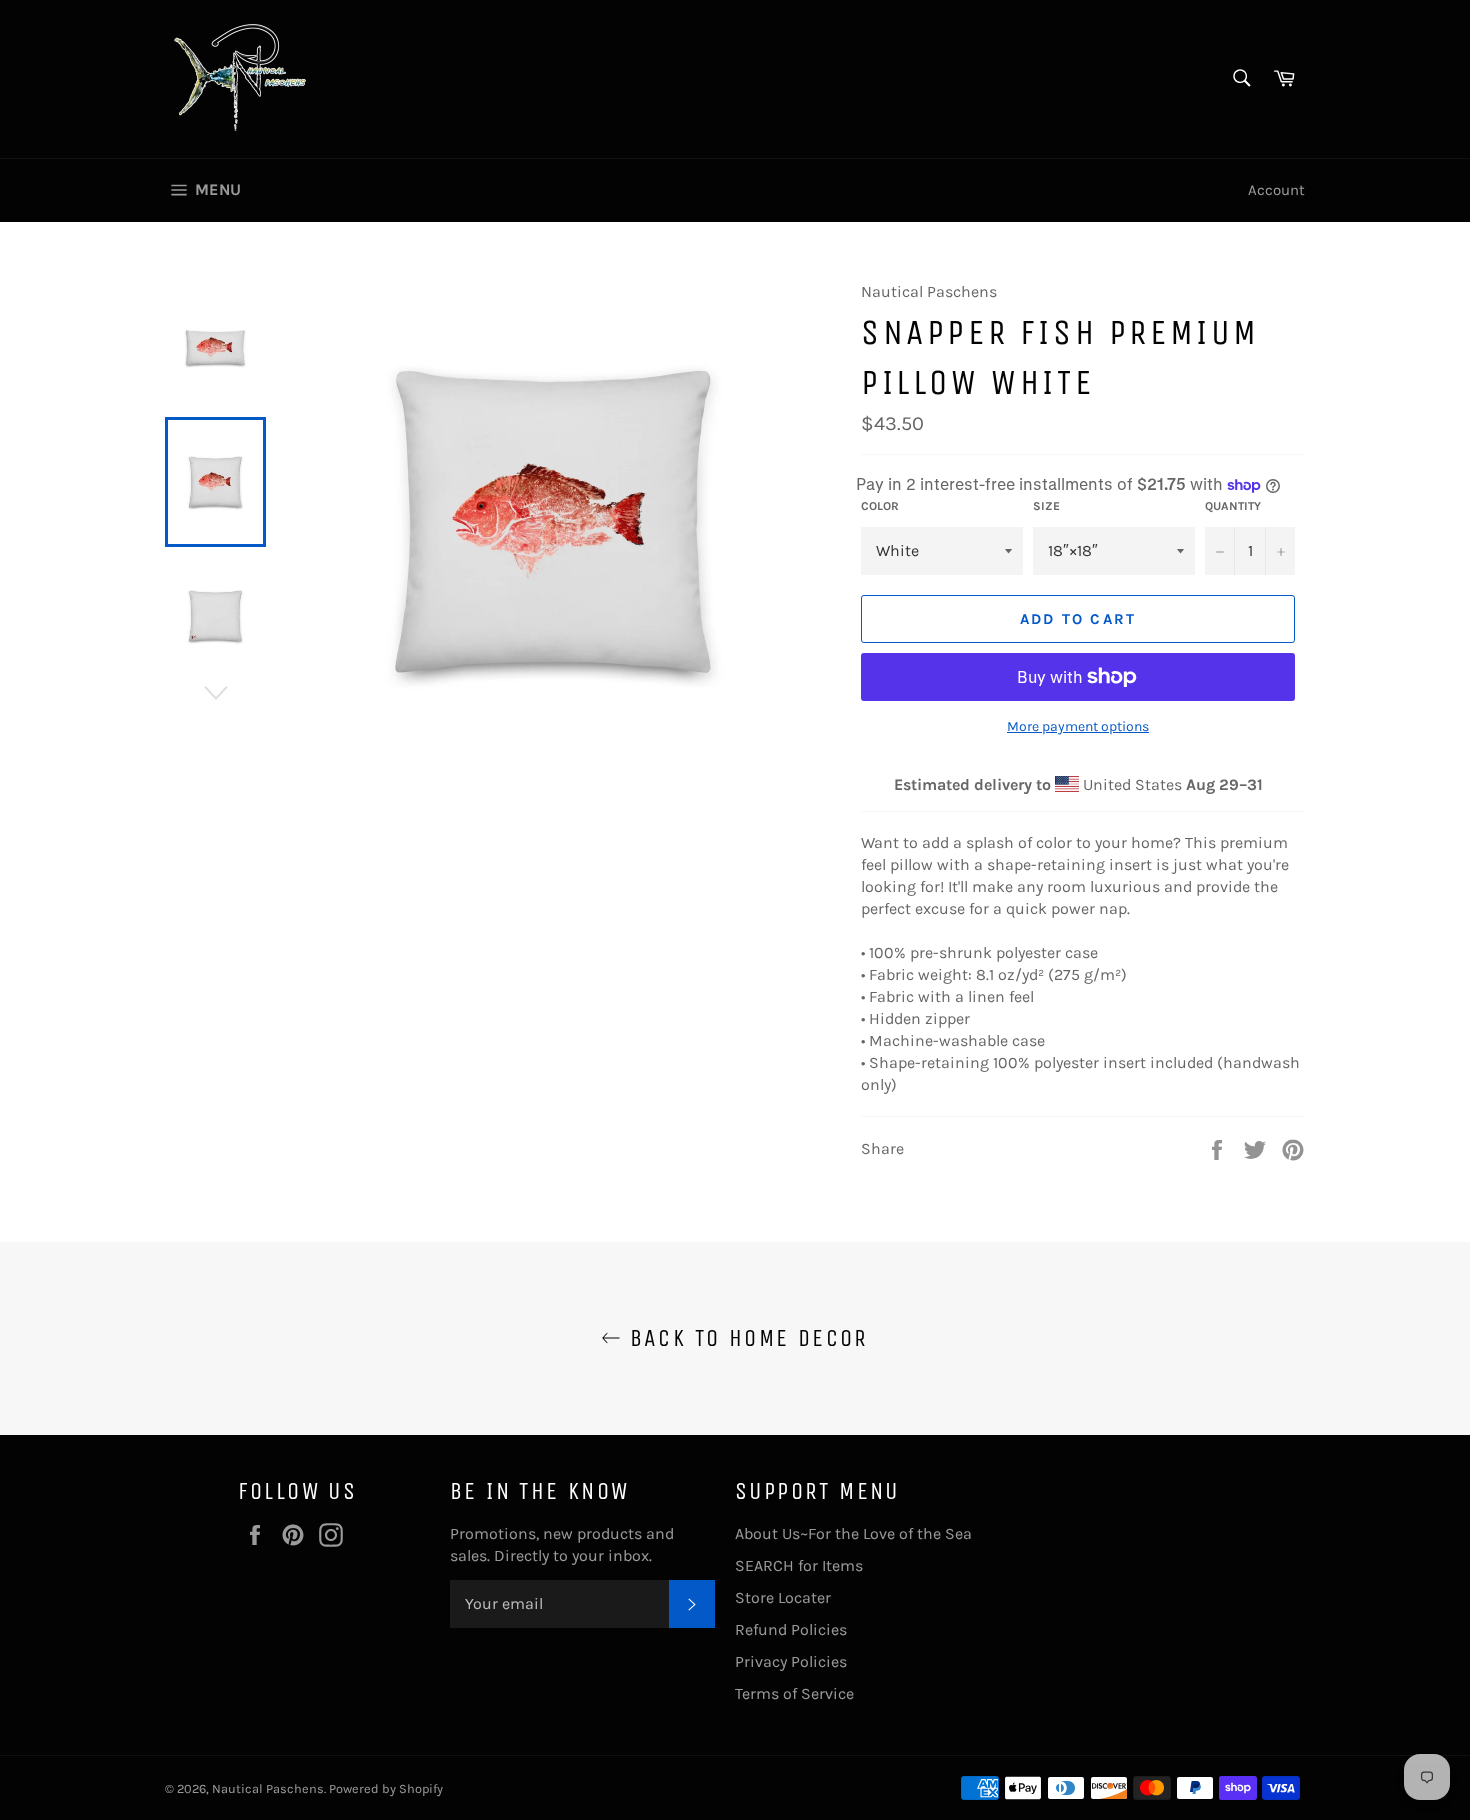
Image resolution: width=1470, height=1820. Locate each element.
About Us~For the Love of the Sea (853, 1533)
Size (1046, 506)
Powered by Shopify (386, 1788)
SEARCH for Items (799, 1565)
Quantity (1233, 506)
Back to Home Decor (745, 1338)
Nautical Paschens (268, 1788)
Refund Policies (791, 1629)
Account (1276, 190)
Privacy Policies (791, 1661)
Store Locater (783, 1597)
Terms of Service (794, 1693)
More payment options (1078, 726)
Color (880, 506)
